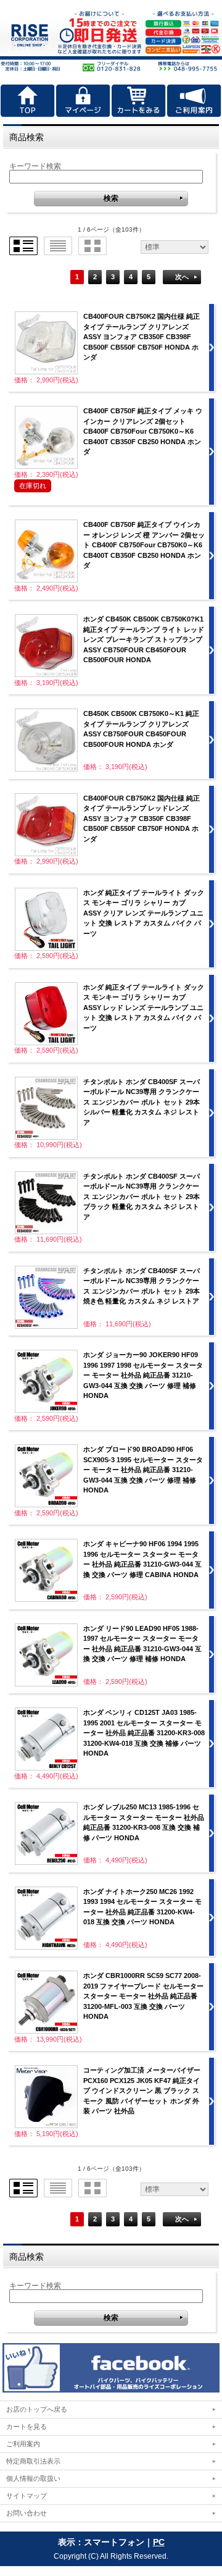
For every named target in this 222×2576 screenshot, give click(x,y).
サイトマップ (27, 2496)
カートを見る (27, 2427)
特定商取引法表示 (33, 2461)
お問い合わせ (27, 2513)
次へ (182, 277)
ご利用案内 (23, 2444)
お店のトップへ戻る (37, 2409)
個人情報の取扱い (33, 2478)
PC (159, 2542)
